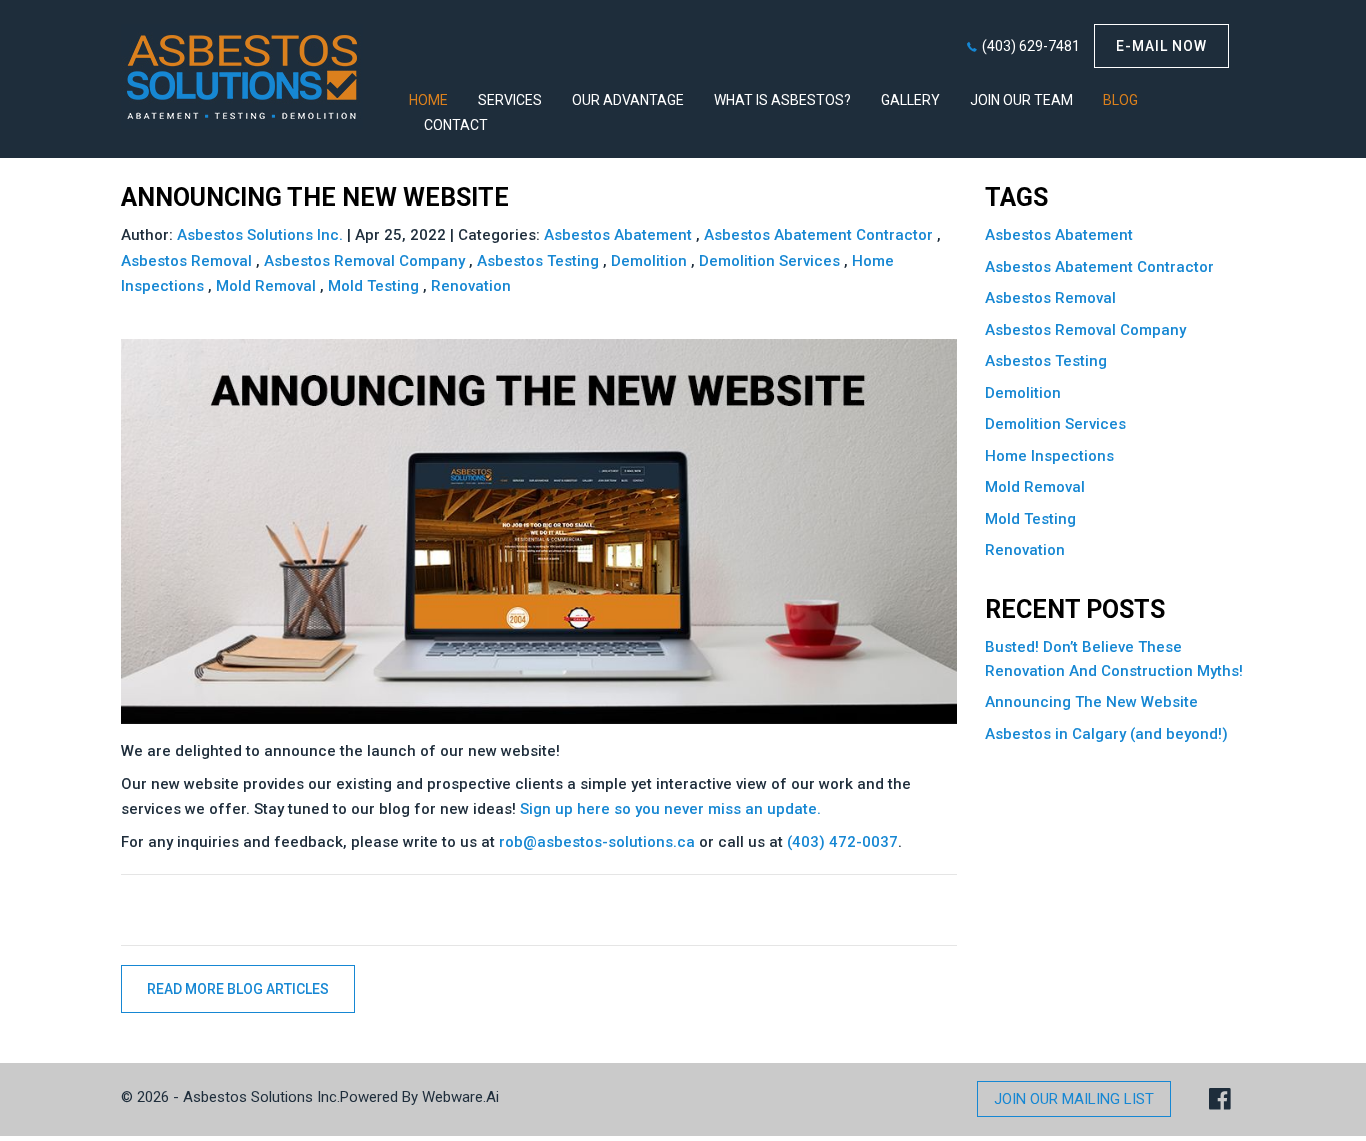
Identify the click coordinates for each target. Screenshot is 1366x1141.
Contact (456, 125)
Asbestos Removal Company (364, 261)
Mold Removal (266, 286)
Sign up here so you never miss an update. (670, 809)
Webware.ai (460, 1097)
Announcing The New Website (1091, 702)
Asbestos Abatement (618, 235)
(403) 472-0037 (842, 842)
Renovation (471, 286)
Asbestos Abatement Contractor (818, 235)
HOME (428, 100)
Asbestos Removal (186, 261)
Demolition (649, 261)
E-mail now (1161, 46)
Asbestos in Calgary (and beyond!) (1106, 734)
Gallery (910, 100)
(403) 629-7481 (1031, 46)
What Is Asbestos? (782, 100)
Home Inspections (1049, 456)
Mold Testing (373, 286)
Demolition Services (769, 261)
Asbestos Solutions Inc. (261, 1097)
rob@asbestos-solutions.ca (597, 842)
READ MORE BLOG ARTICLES (238, 989)
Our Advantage (628, 100)
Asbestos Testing (538, 261)
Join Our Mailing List (1074, 1099)
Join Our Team (1021, 100)
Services (510, 100)
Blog (1120, 100)
